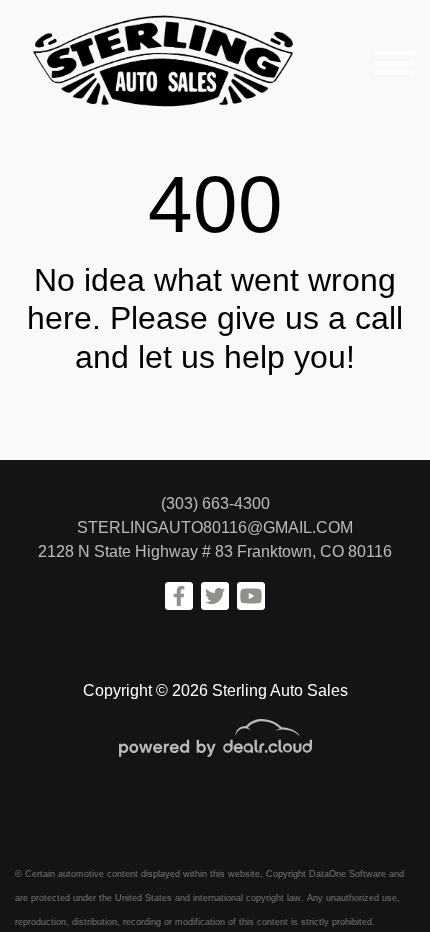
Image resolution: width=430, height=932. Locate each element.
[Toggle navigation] (395, 62)
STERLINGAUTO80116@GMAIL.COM (215, 527)
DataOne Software (347, 874)
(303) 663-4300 (215, 503)
